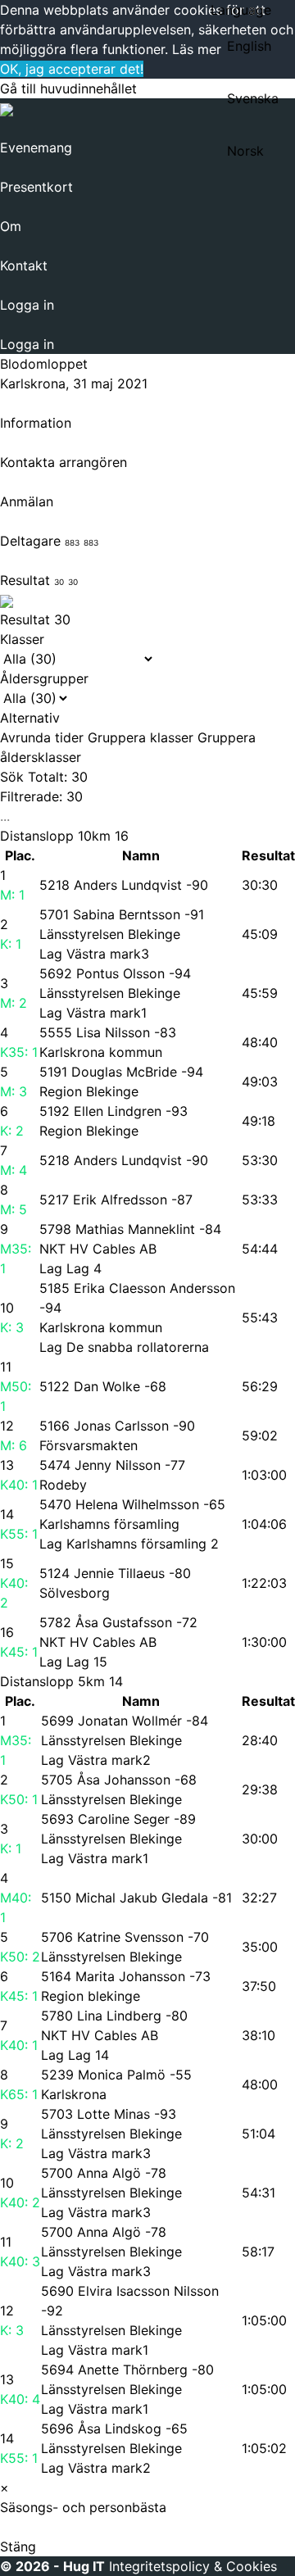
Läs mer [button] (197, 49)
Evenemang (36, 147)
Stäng (18, 2547)
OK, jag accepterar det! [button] (72, 69)
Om (11, 226)
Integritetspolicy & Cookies (193, 2566)
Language (241, 10)
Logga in (27, 305)
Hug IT (84, 2566)
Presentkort (36, 187)
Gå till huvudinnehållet (68, 88)
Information (36, 423)
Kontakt (24, 265)
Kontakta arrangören (64, 462)
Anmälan (27, 501)
